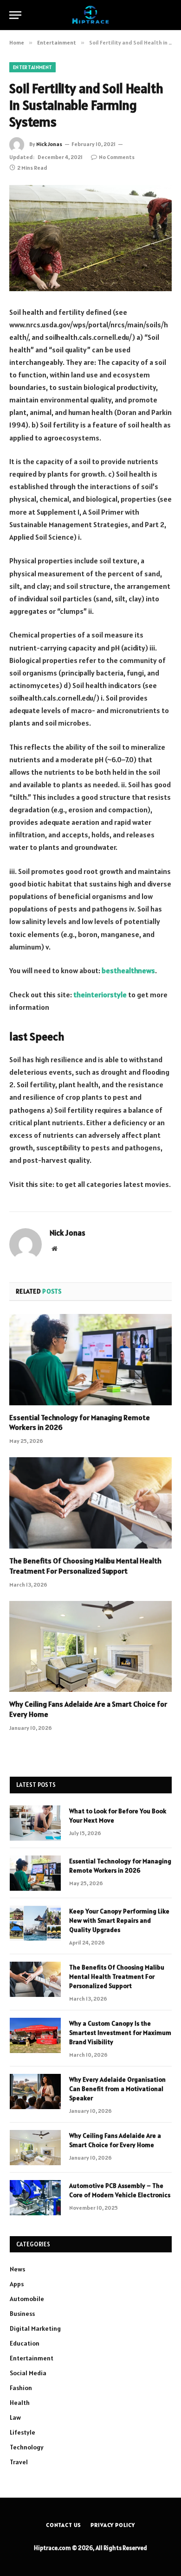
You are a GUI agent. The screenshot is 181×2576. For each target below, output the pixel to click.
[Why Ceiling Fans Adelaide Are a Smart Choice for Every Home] (90, 1647)
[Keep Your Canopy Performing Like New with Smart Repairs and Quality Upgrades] (35, 1923)
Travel (19, 2462)
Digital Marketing (35, 2328)
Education (25, 2343)
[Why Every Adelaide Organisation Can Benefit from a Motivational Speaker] (35, 2091)
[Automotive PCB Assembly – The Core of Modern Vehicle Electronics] (35, 2198)
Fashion (21, 2388)
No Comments (117, 157)
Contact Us (64, 2525)
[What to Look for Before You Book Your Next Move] (35, 1823)
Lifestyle (23, 2432)
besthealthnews (128, 970)
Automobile (27, 2299)
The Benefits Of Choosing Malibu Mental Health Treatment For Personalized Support (85, 1566)
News (17, 2269)
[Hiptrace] (90, 15)
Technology (27, 2447)
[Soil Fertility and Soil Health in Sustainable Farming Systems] (90, 238)
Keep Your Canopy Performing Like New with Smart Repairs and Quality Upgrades (119, 1920)
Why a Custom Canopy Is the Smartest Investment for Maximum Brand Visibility (120, 2033)
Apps (17, 2284)
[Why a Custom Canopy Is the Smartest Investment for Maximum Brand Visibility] (35, 2035)
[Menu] (15, 15)
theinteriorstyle (100, 995)
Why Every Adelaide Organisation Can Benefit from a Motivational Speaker (117, 2089)
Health (20, 2403)
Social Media (28, 2373)
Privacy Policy (113, 2525)
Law (15, 2417)
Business (22, 2314)
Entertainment (32, 67)
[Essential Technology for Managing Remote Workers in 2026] (90, 1360)
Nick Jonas (49, 144)
